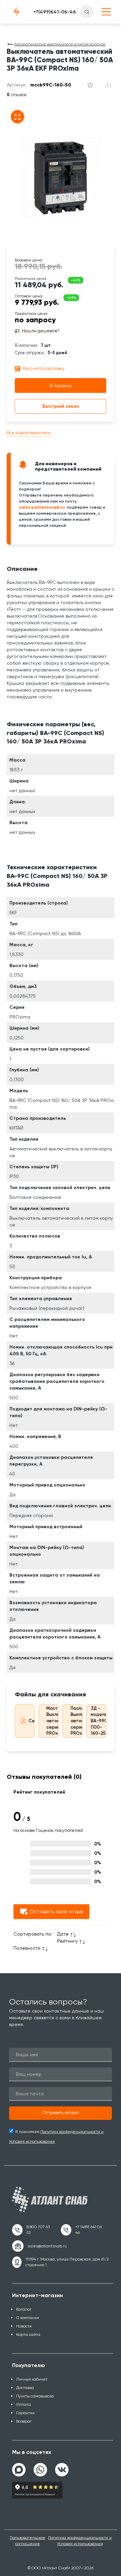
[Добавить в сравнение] (90, 85)
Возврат (24, 2421)
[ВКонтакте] (62, 2467)
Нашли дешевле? (41, 331)
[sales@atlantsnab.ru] (39, 2246)
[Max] (19, 2470)
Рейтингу (67, 1941)
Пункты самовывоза (35, 2396)
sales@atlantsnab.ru (42, 507)
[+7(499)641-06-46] (55, 12)
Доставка (25, 2388)
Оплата (24, 2404)
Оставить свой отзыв (56, 1911)
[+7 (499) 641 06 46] (83, 2230)
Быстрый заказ (61, 406)
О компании (28, 2318)
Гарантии (25, 2413)
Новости (24, 2326)
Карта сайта (28, 2334)
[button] (61, 2113)
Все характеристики (29, 433)
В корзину (61, 385)
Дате (63, 1934)
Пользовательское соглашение (28, 2541)
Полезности (27, 1948)
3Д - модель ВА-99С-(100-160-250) (100, 1721)
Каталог (24, 2309)
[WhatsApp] (40, 2467)
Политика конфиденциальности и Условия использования (80, 2541)
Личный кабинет (32, 2379)
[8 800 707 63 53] (32, 2230)
